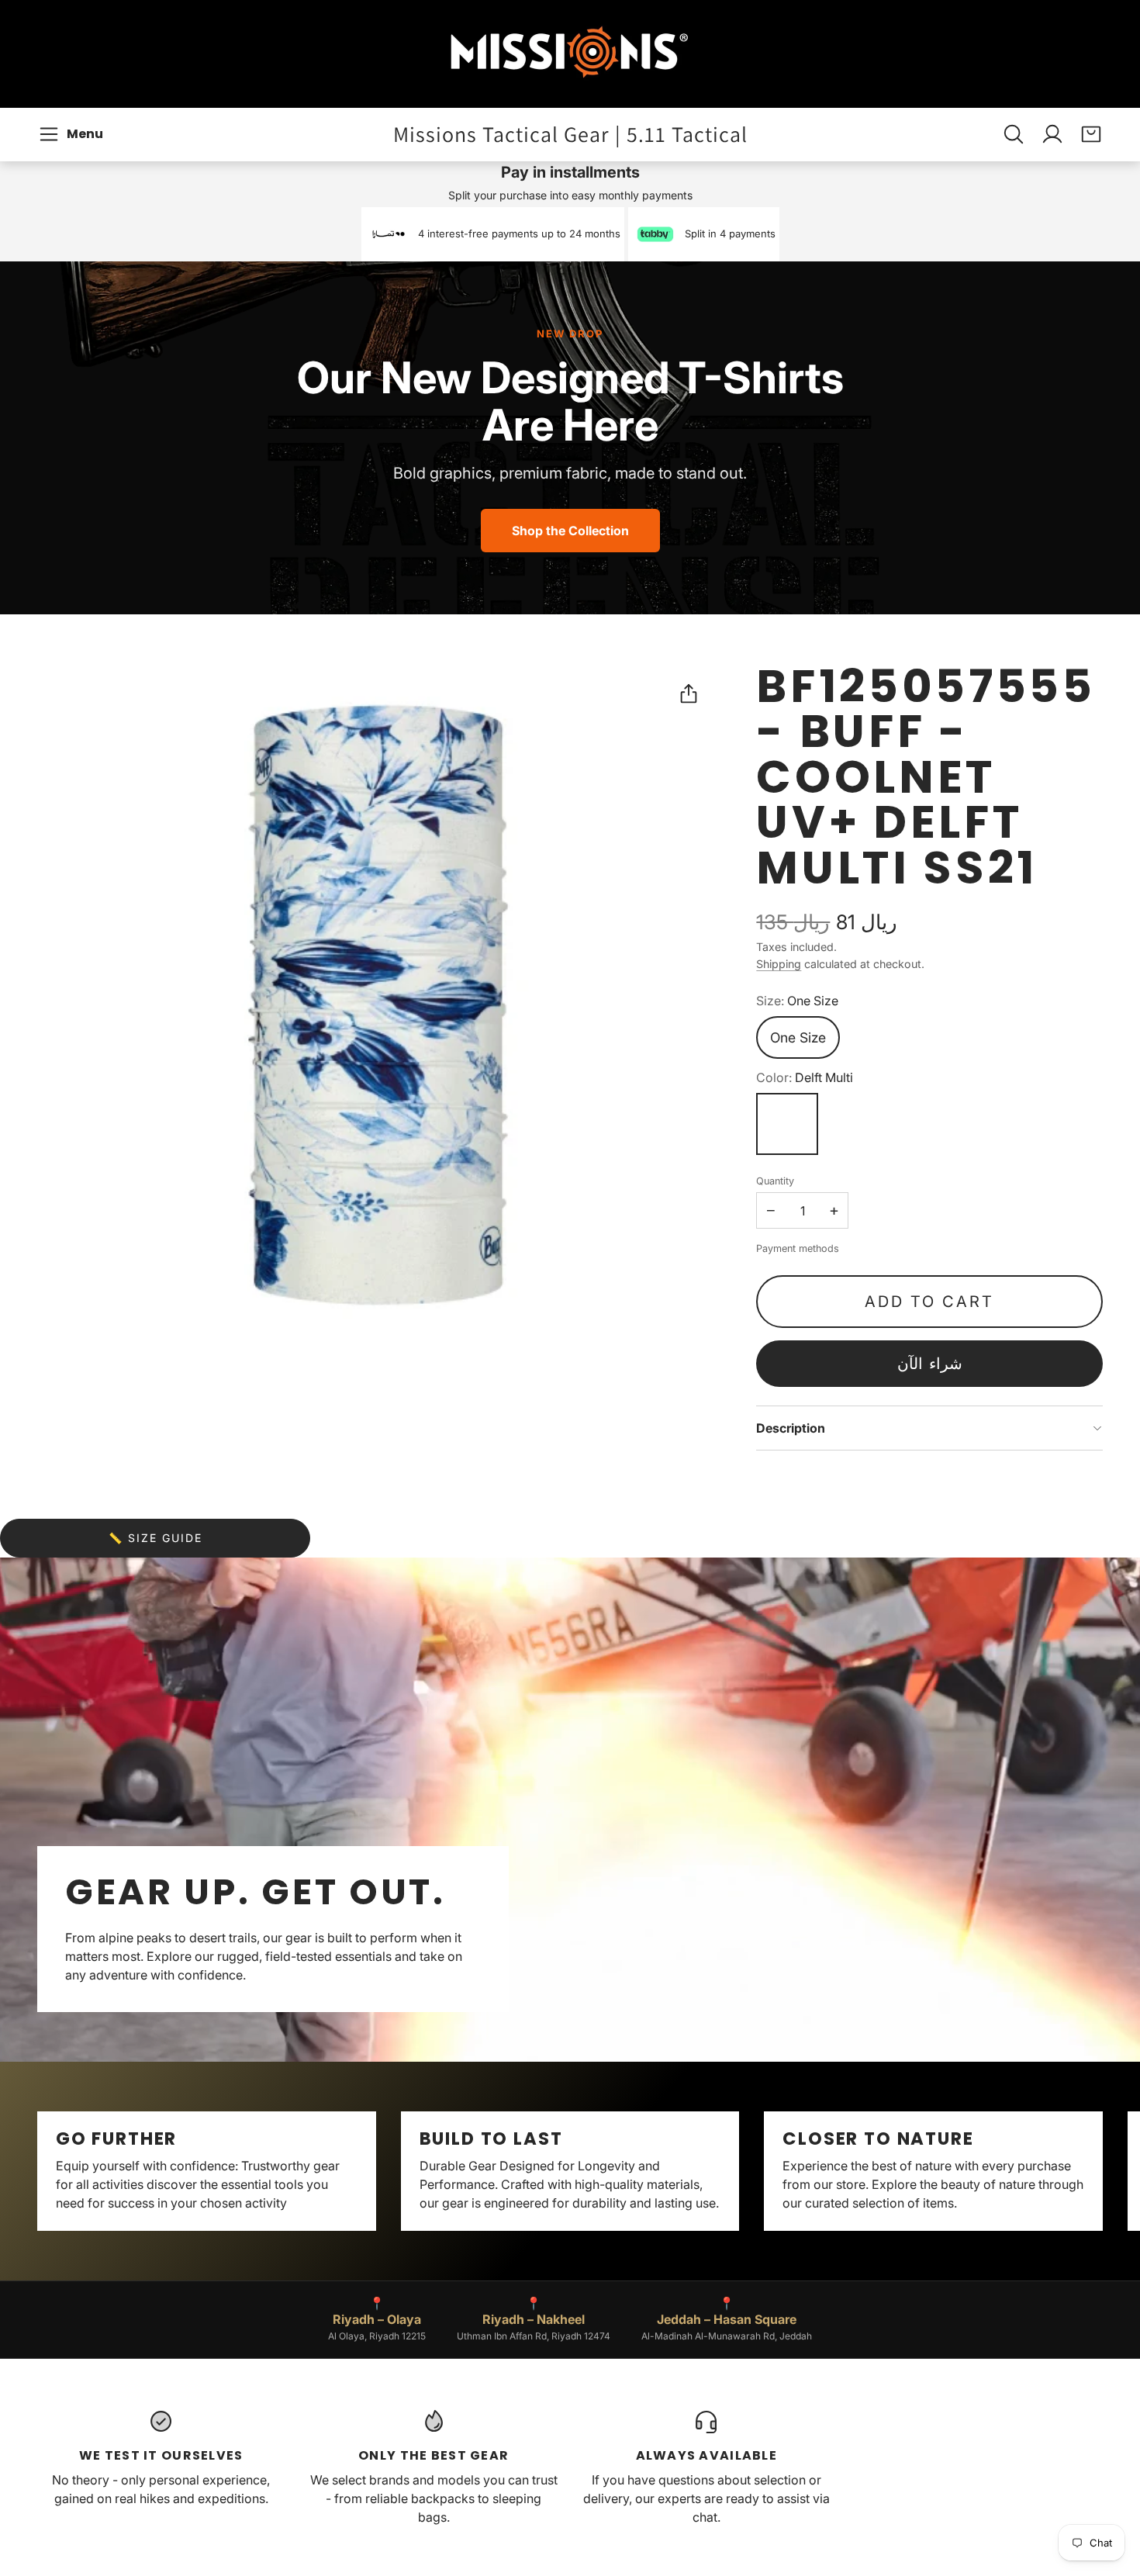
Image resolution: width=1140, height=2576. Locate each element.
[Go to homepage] (570, 54)
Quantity (775, 1181)
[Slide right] (1103, 2171)
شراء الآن (930, 1364)
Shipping (779, 964)
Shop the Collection (570, 531)
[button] (73, 134)
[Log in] (1052, 134)
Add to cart (929, 1302)
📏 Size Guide (155, 1538)
